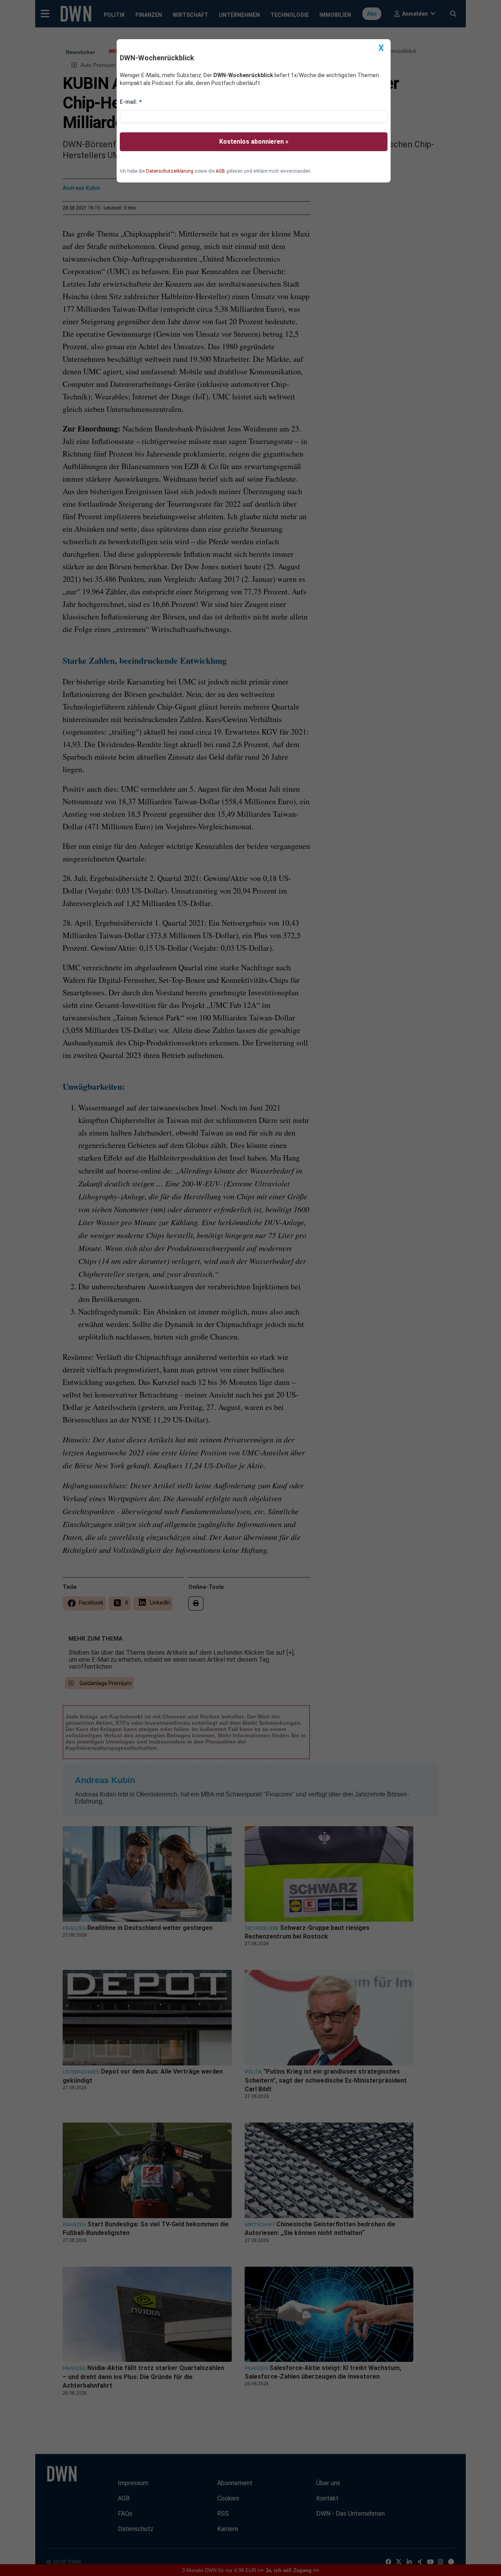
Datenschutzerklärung (170, 171)
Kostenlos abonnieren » (254, 142)
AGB (220, 171)
